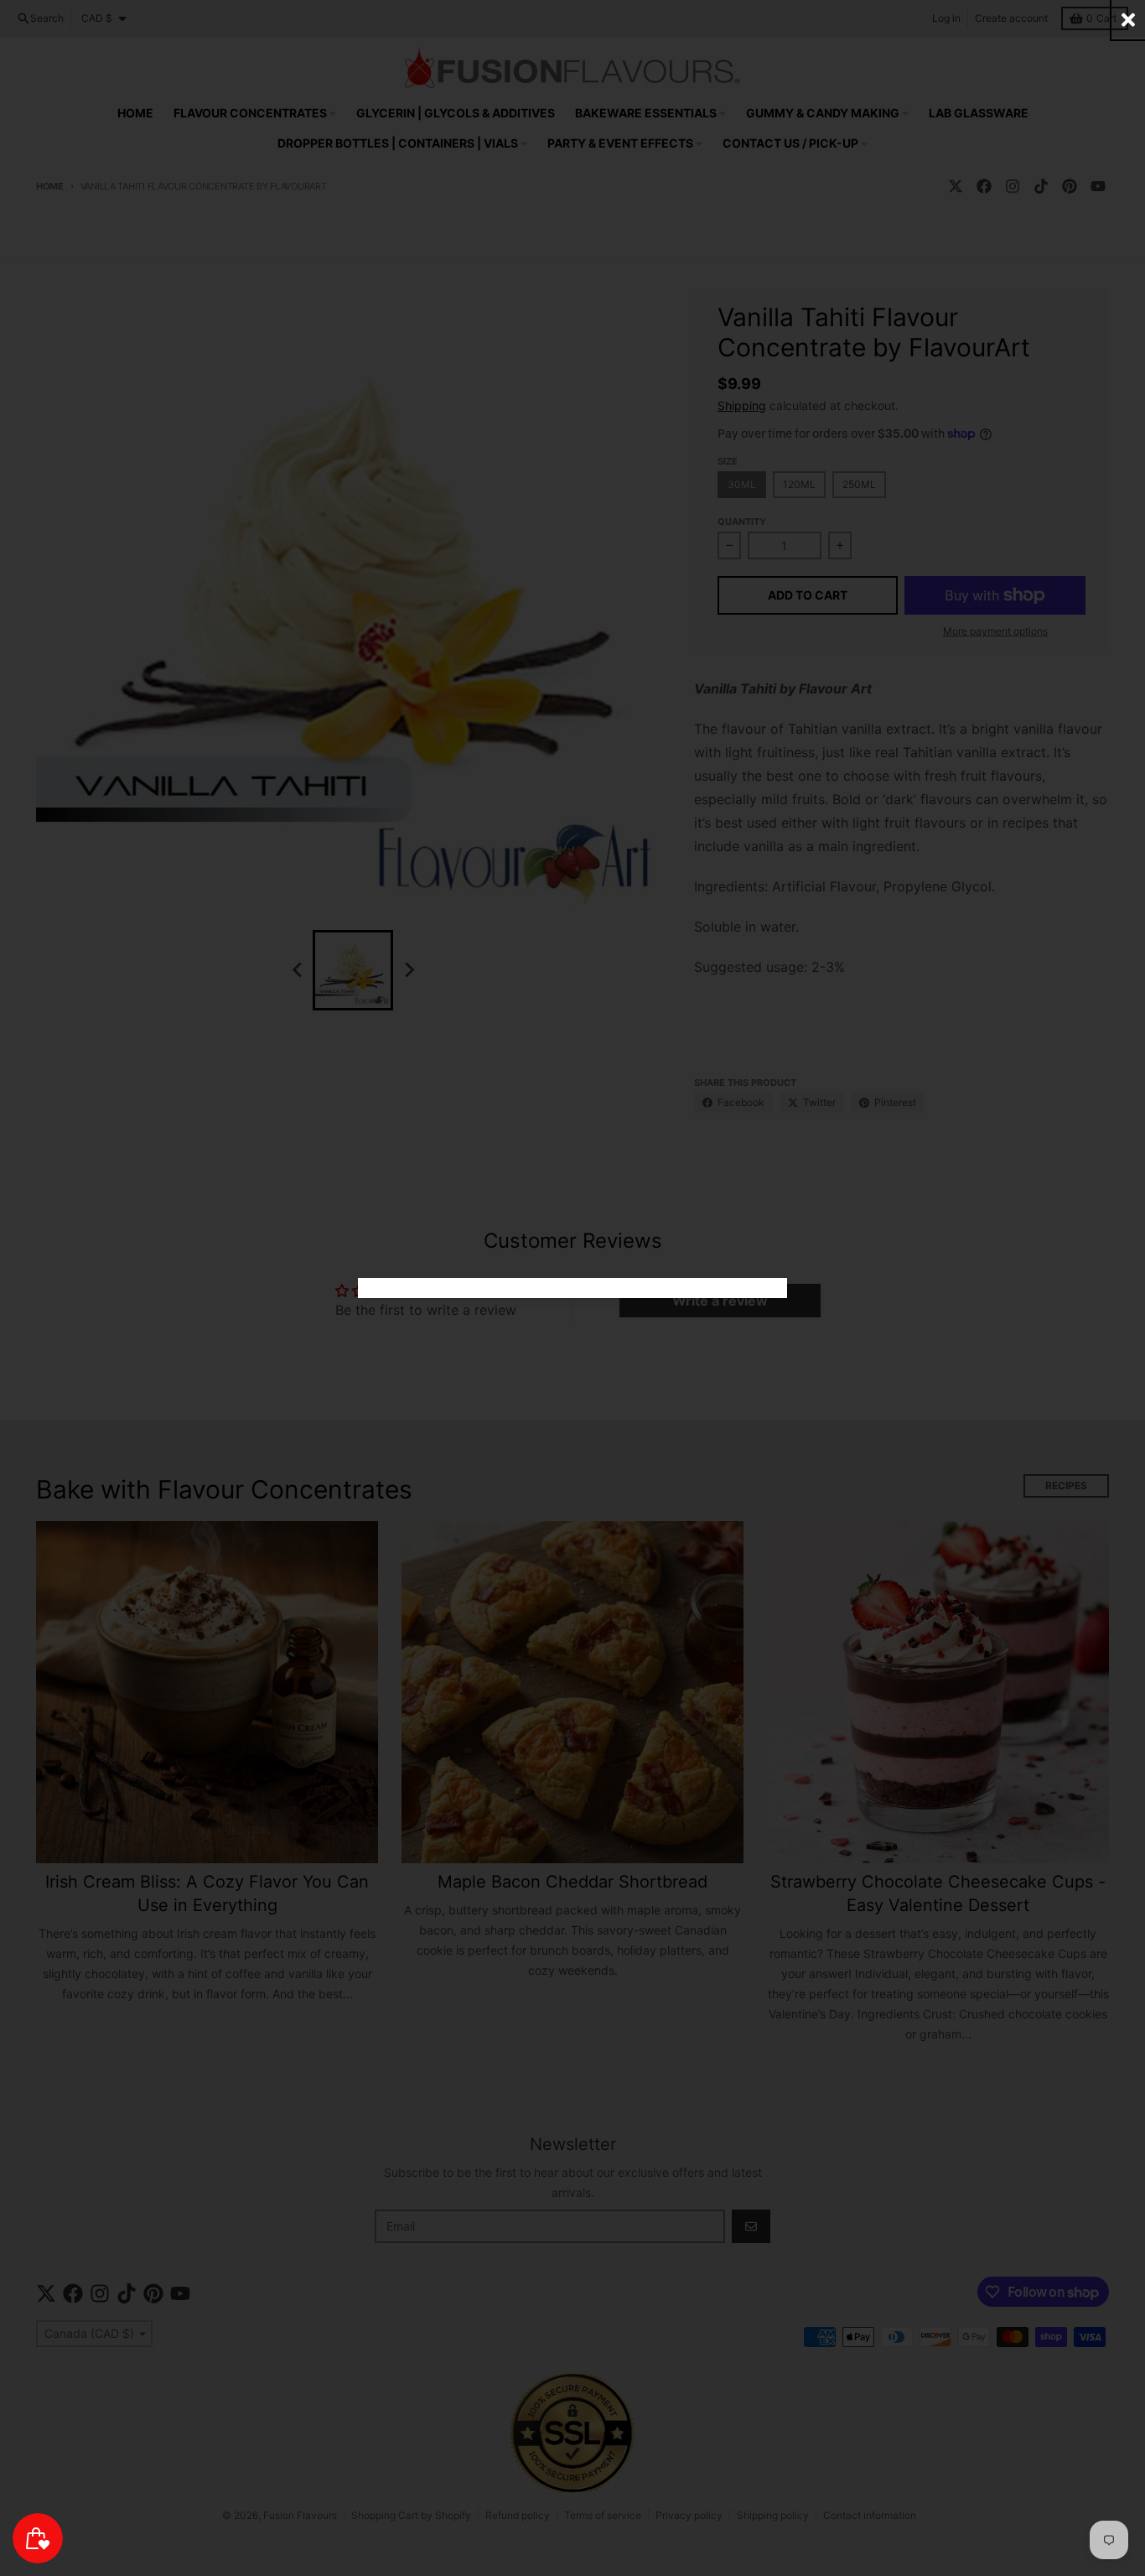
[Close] (1128, 20)
